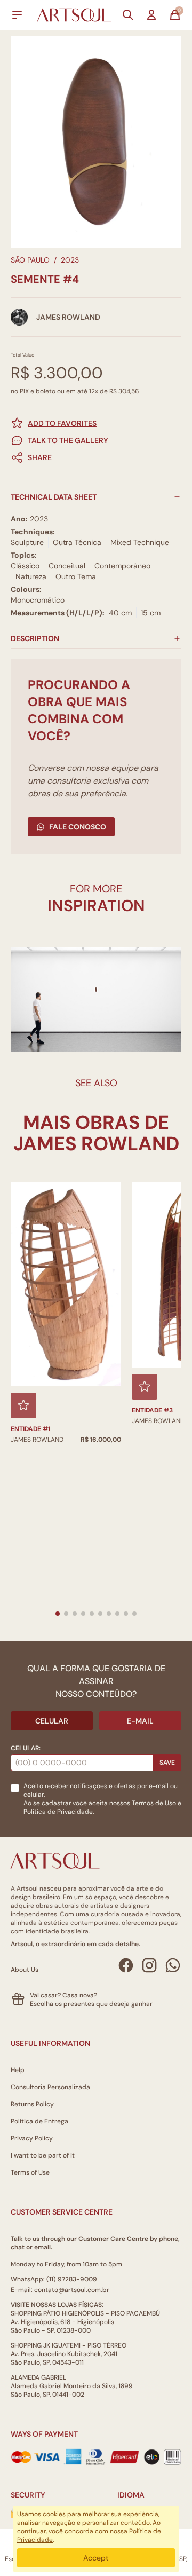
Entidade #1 (30, 1429)
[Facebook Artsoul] (126, 1965)
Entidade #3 (152, 1410)
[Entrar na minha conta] (151, 15)
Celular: (26, 1748)
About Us (25, 1970)
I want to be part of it (43, 2155)
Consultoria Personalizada (50, 2087)
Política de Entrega (39, 2121)
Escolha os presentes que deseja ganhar (91, 2004)
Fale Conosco (78, 827)
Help (18, 2070)
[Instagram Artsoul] (149, 1965)
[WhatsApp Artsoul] (173, 1965)
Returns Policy (32, 2104)
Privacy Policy (32, 2138)
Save (167, 1763)
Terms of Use (30, 2172)
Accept (96, 2558)
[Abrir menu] (17, 15)
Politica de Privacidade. (59, 1812)
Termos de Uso (154, 1803)
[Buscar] (128, 15)
